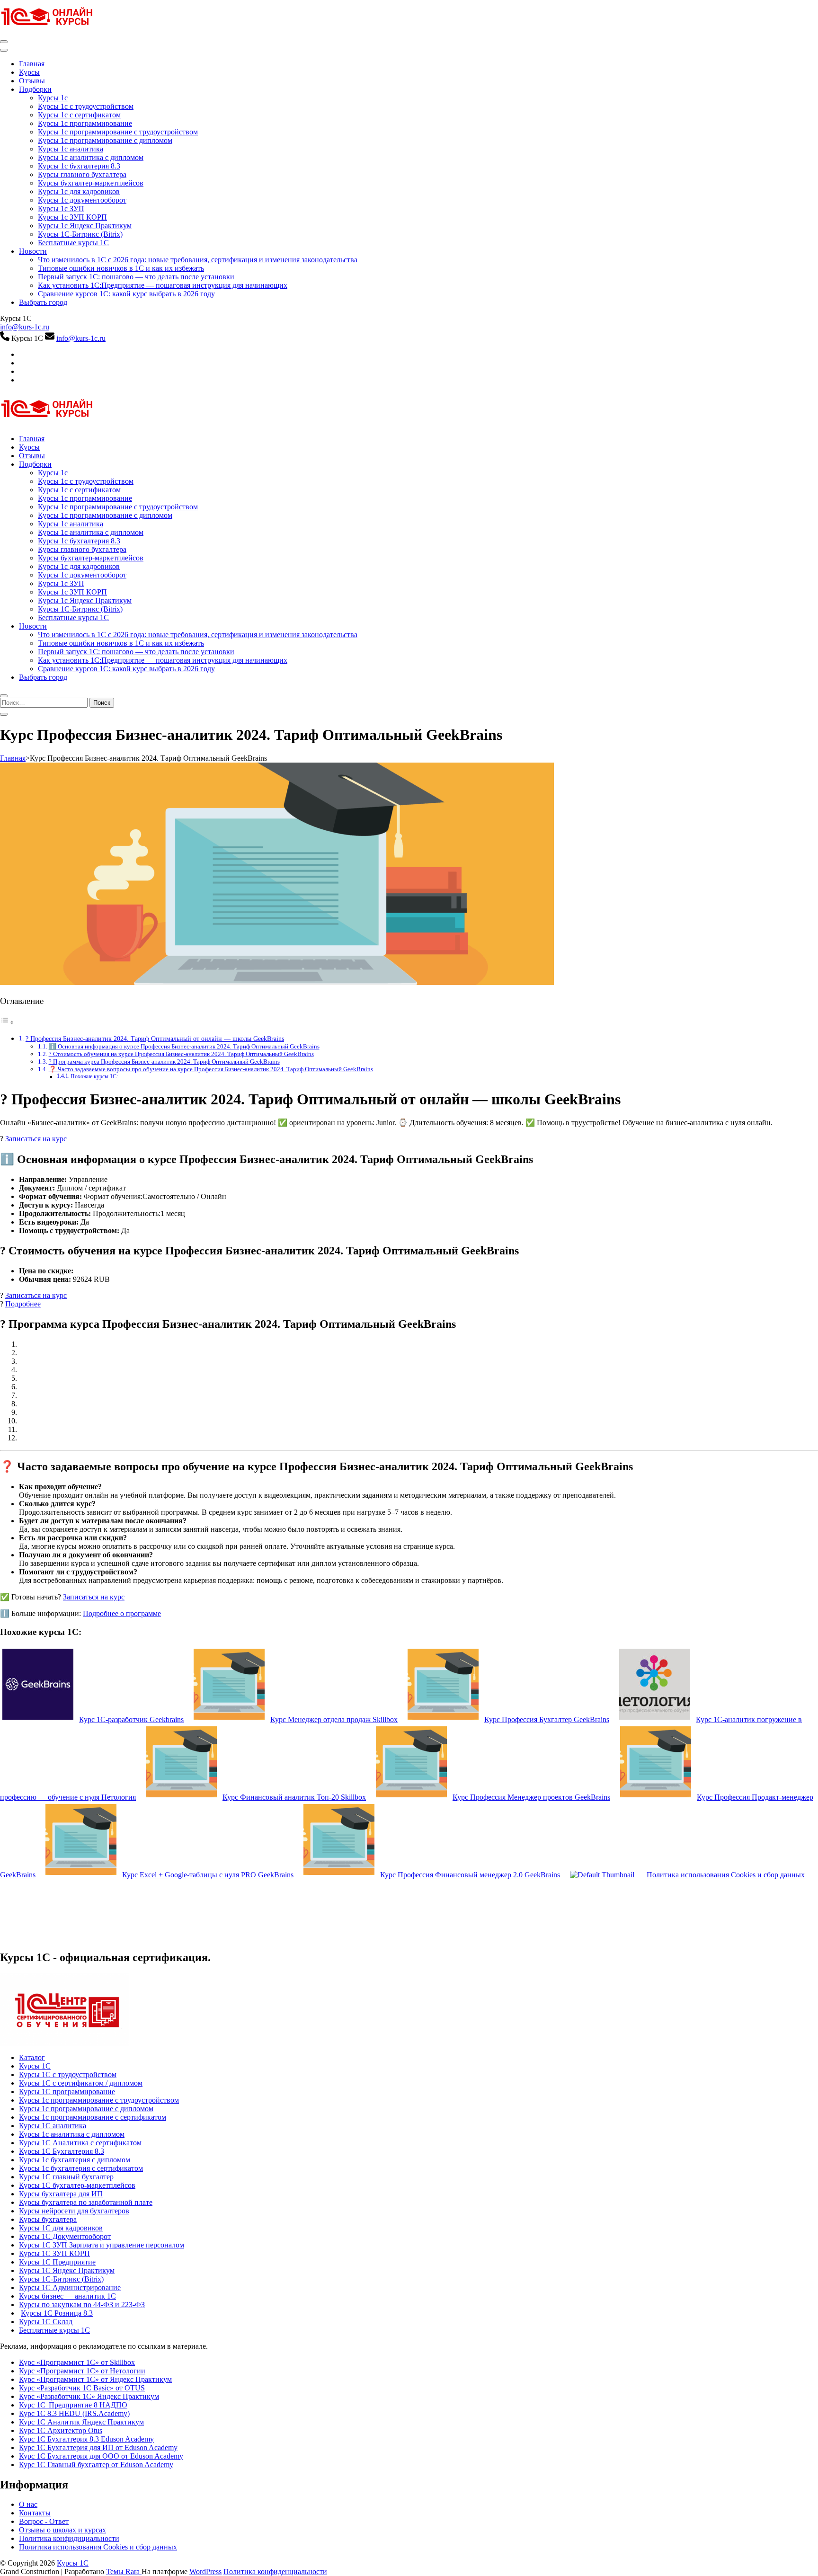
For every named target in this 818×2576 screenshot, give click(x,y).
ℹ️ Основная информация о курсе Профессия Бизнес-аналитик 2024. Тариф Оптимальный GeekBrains (184, 1046)
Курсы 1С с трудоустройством (68, 2074)
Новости (33, 251)
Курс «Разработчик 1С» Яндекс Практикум (89, 2396)
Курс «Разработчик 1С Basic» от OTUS (82, 2388)
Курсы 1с (53, 98)
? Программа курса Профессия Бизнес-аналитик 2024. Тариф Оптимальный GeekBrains (164, 1061)
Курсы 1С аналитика (53, 2126)
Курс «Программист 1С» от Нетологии (82, 2371)
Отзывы (32, 81)
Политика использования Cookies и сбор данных (98, 2547)
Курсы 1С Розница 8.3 (57, 2313)
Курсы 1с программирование (85, 123)
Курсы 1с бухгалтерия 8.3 (79, 166)
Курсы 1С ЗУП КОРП (54, 2253)
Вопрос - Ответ (44, 2521)
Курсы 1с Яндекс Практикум (85, 226)
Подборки (35, 89)
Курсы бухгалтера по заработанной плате (86, 2202)
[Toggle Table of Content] (7, 1022)
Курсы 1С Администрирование (70, 2287)
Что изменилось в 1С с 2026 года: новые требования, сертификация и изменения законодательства (198, 260)
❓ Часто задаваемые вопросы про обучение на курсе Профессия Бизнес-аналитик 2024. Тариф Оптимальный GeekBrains (211, 1069)
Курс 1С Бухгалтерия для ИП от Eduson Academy (98, 2447)
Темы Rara (124, 2572)
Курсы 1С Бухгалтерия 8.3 (62, 2151)
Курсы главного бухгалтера (82, 174)
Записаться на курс (36, 1139)
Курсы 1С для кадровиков (61, 2228)
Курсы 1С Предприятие (57, 2262)
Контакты (35, 2513)
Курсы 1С (35, 2066)
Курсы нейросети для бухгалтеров (74, 2211)
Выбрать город (43, 302)
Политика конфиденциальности (275, 2572)
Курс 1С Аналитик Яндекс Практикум (81, 2422)
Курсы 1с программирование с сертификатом (93, 2117)
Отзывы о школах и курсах (62, 2530)
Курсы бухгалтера (48, 2219)
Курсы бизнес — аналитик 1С (67, 2296)
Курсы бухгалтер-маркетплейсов (91, 183)
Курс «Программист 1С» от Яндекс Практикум (95, 2379)
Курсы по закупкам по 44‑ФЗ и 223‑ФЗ (82, 2305)
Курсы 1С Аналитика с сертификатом (80, 2143)
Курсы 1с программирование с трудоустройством (118, 132)
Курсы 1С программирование (67, 2092)
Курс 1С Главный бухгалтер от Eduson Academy (96, 2465)
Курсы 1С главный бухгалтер (66, 2177)
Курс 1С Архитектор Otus (61, 2430)
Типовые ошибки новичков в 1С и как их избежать (121, 268)
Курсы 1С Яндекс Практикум (67, 2270)
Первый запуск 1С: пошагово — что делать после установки (136, 277)
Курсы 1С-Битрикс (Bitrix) (80, 234)
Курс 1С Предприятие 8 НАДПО (73, 2405)
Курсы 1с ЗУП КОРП (72, 217)
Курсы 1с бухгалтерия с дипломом (75, 2160)
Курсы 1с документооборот (82, 200)
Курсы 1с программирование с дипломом (105, 140)
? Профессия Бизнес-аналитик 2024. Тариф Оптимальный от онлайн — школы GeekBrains (155, 1039)
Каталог (32, 2057)
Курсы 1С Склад (46, 2322)
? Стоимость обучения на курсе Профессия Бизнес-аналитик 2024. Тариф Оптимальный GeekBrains (181, 1054)
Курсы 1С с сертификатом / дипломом (81, 2083)
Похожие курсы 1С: (94, 1077)
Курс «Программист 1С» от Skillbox (77, 2362)
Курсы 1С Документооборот (65, 2236)
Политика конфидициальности (69, 2538)
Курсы (29, 72)
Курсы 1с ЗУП (61, 209)
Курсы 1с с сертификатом (79, 115)
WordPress (205, 2572)
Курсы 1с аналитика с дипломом (91, 157)
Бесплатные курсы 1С (73, 243)
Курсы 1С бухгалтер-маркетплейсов (77, 2185)
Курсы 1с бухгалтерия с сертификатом (81, 2168)
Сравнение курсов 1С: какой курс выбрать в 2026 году (126, 294)
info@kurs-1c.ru (25, 327)
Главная (32, 64)
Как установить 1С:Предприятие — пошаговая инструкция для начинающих (163, 285)
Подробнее (23, 1304)
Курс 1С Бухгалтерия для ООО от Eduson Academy (101, 2456)
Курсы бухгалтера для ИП (61, 2194)
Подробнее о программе (122, 1613)
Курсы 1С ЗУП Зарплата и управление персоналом (102, 2245)
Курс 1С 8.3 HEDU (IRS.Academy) (74, 2413)
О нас (28, 2504)
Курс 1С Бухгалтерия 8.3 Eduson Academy (86, 2439)
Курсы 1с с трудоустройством (86, 106)
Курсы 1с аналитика (71, 149)
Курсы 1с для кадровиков (79, 191)
